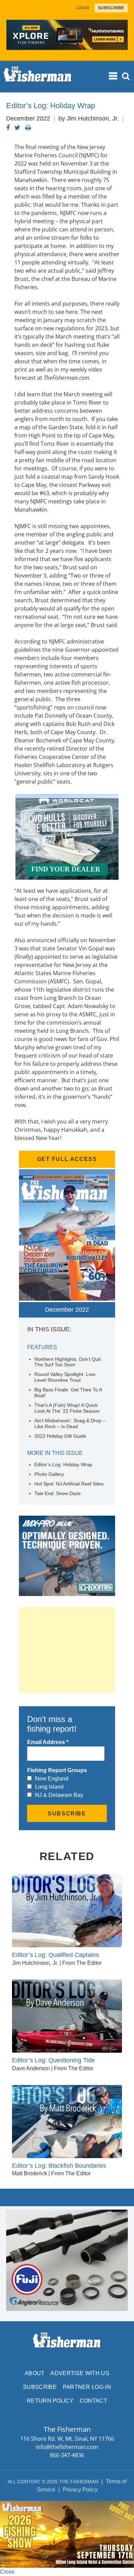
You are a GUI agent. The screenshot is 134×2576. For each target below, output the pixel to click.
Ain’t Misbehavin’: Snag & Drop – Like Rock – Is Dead (70, 1423)
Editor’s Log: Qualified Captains (55, 1955)
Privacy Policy (80, 2490)
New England (52, 1779)
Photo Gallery (49, 1474)
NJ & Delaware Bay (59, 1795)
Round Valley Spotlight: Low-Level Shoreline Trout (65, 1377)
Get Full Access (67, 1159)
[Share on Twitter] (17, 128)
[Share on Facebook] (8, 128)
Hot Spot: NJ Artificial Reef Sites (69, 1484)
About (35, 2373)
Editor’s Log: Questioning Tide (53, 2060)
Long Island (49, 1787)
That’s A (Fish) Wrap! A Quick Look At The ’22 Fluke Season (67, 1408)
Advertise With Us (80, 2373)
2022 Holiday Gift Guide (60, 1436)
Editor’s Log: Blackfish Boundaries (59, 2166)
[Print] (28, 128)
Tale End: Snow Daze (58, 1493)
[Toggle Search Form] (126, 76)
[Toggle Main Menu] (113, 76)
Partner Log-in (87, 2387)
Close (7, 2572)
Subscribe (40, 2387)
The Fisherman (38, 77)
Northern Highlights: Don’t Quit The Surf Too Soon (68, 1362)
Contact (93, 2401)
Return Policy (50, 2401)
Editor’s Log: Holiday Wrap (63, 1464)
